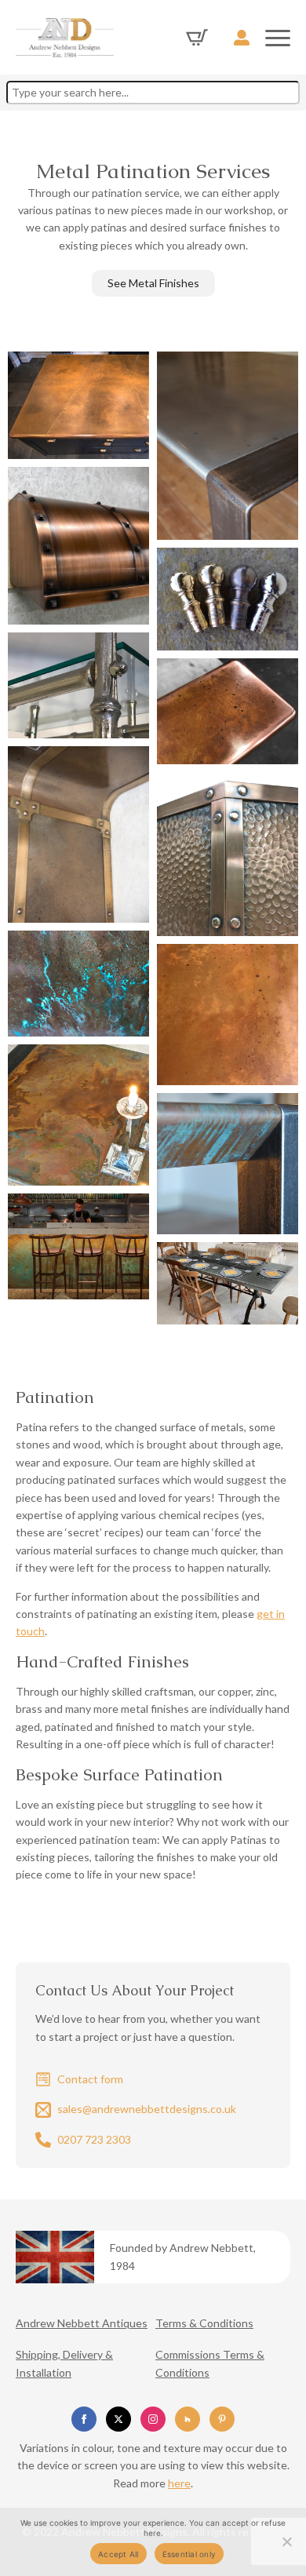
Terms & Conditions (204, 2323)
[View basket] (197, 38)
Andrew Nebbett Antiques (82, 2323)
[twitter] (118, 2419)
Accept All (118, 2554)
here (179, 2483)
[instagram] (153, 2419)
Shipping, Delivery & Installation (64, 2363)
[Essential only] (286, 2541)
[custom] (188, 2419)
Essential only (189, 2554)
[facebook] (84, 2419)
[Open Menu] (278, 38)
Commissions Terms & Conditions (210, 2363)
